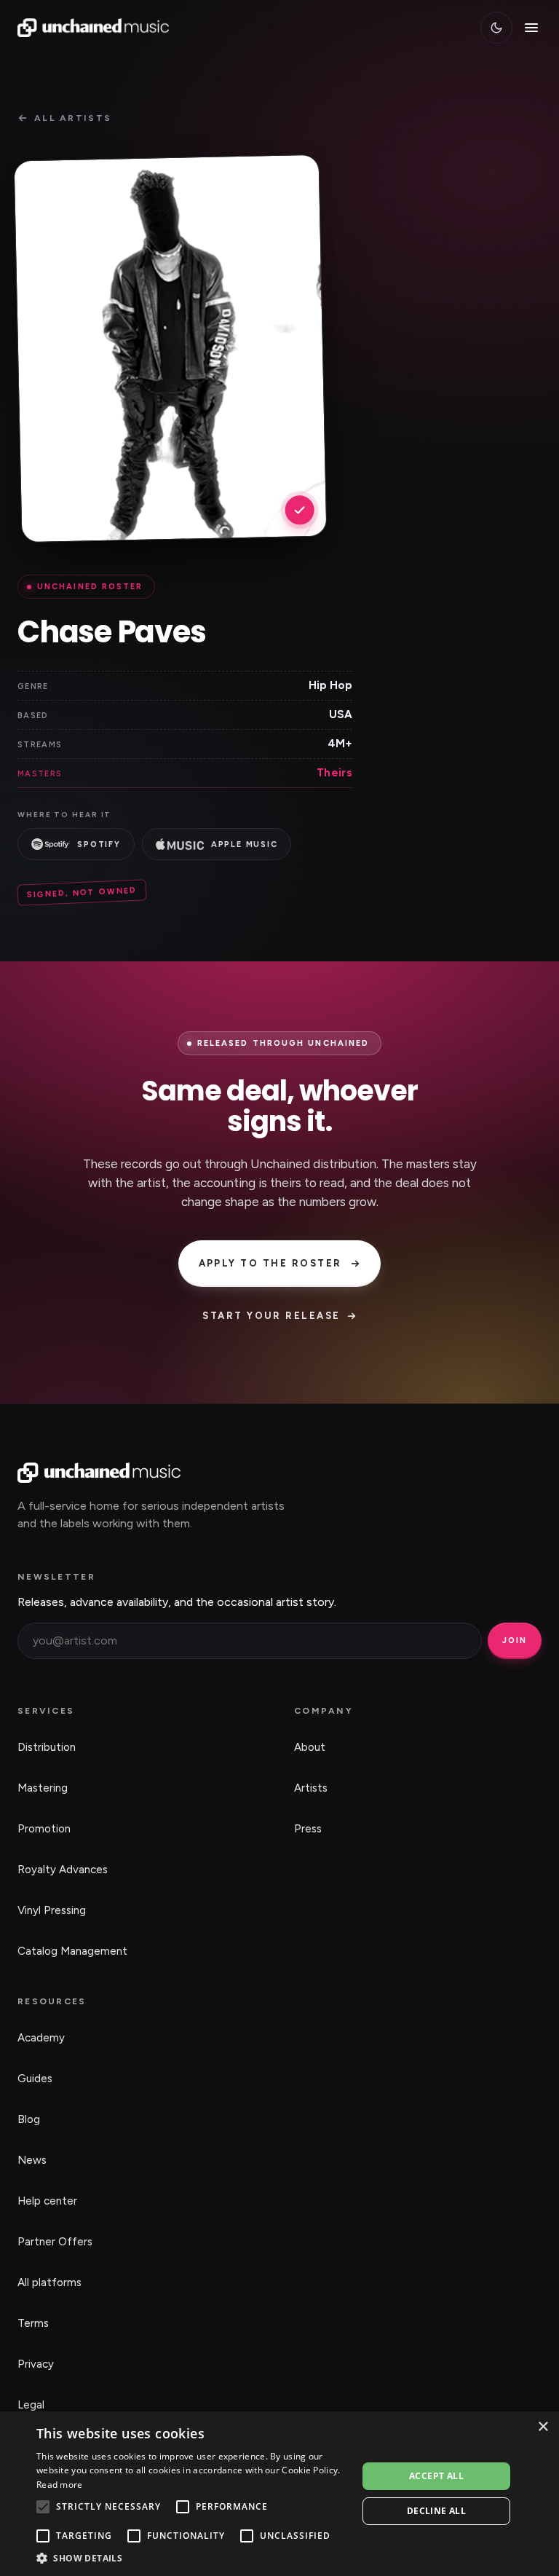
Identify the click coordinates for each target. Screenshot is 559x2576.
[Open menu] (531, 28)
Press (308, 1829)
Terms (33, 2323)
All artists (73, 118)
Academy (41, 2038)
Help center (47, 2201)
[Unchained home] (93, 28)
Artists (311, 1788)
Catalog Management (72, 1951)
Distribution (47, 1747)
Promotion (44, 1829)
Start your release (271, 1316)
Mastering (43, 1788)
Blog (29, 2119)
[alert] (279, 2494)
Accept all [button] (436, 2476)
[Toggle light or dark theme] (496, 28)
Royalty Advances (63, 1870)
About (310, 1747)
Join (515, 1640)
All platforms (49, 2282)
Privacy (36, 2364)
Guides (35, 2079)
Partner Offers (55, 2242)
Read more (60, 2485)
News (32, 2160)
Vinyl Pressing (52, 1910)
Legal (31, 2405)
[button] (192, 2558)
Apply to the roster (270, 1263)
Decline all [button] (436, 2511)
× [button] (543, 2427)
